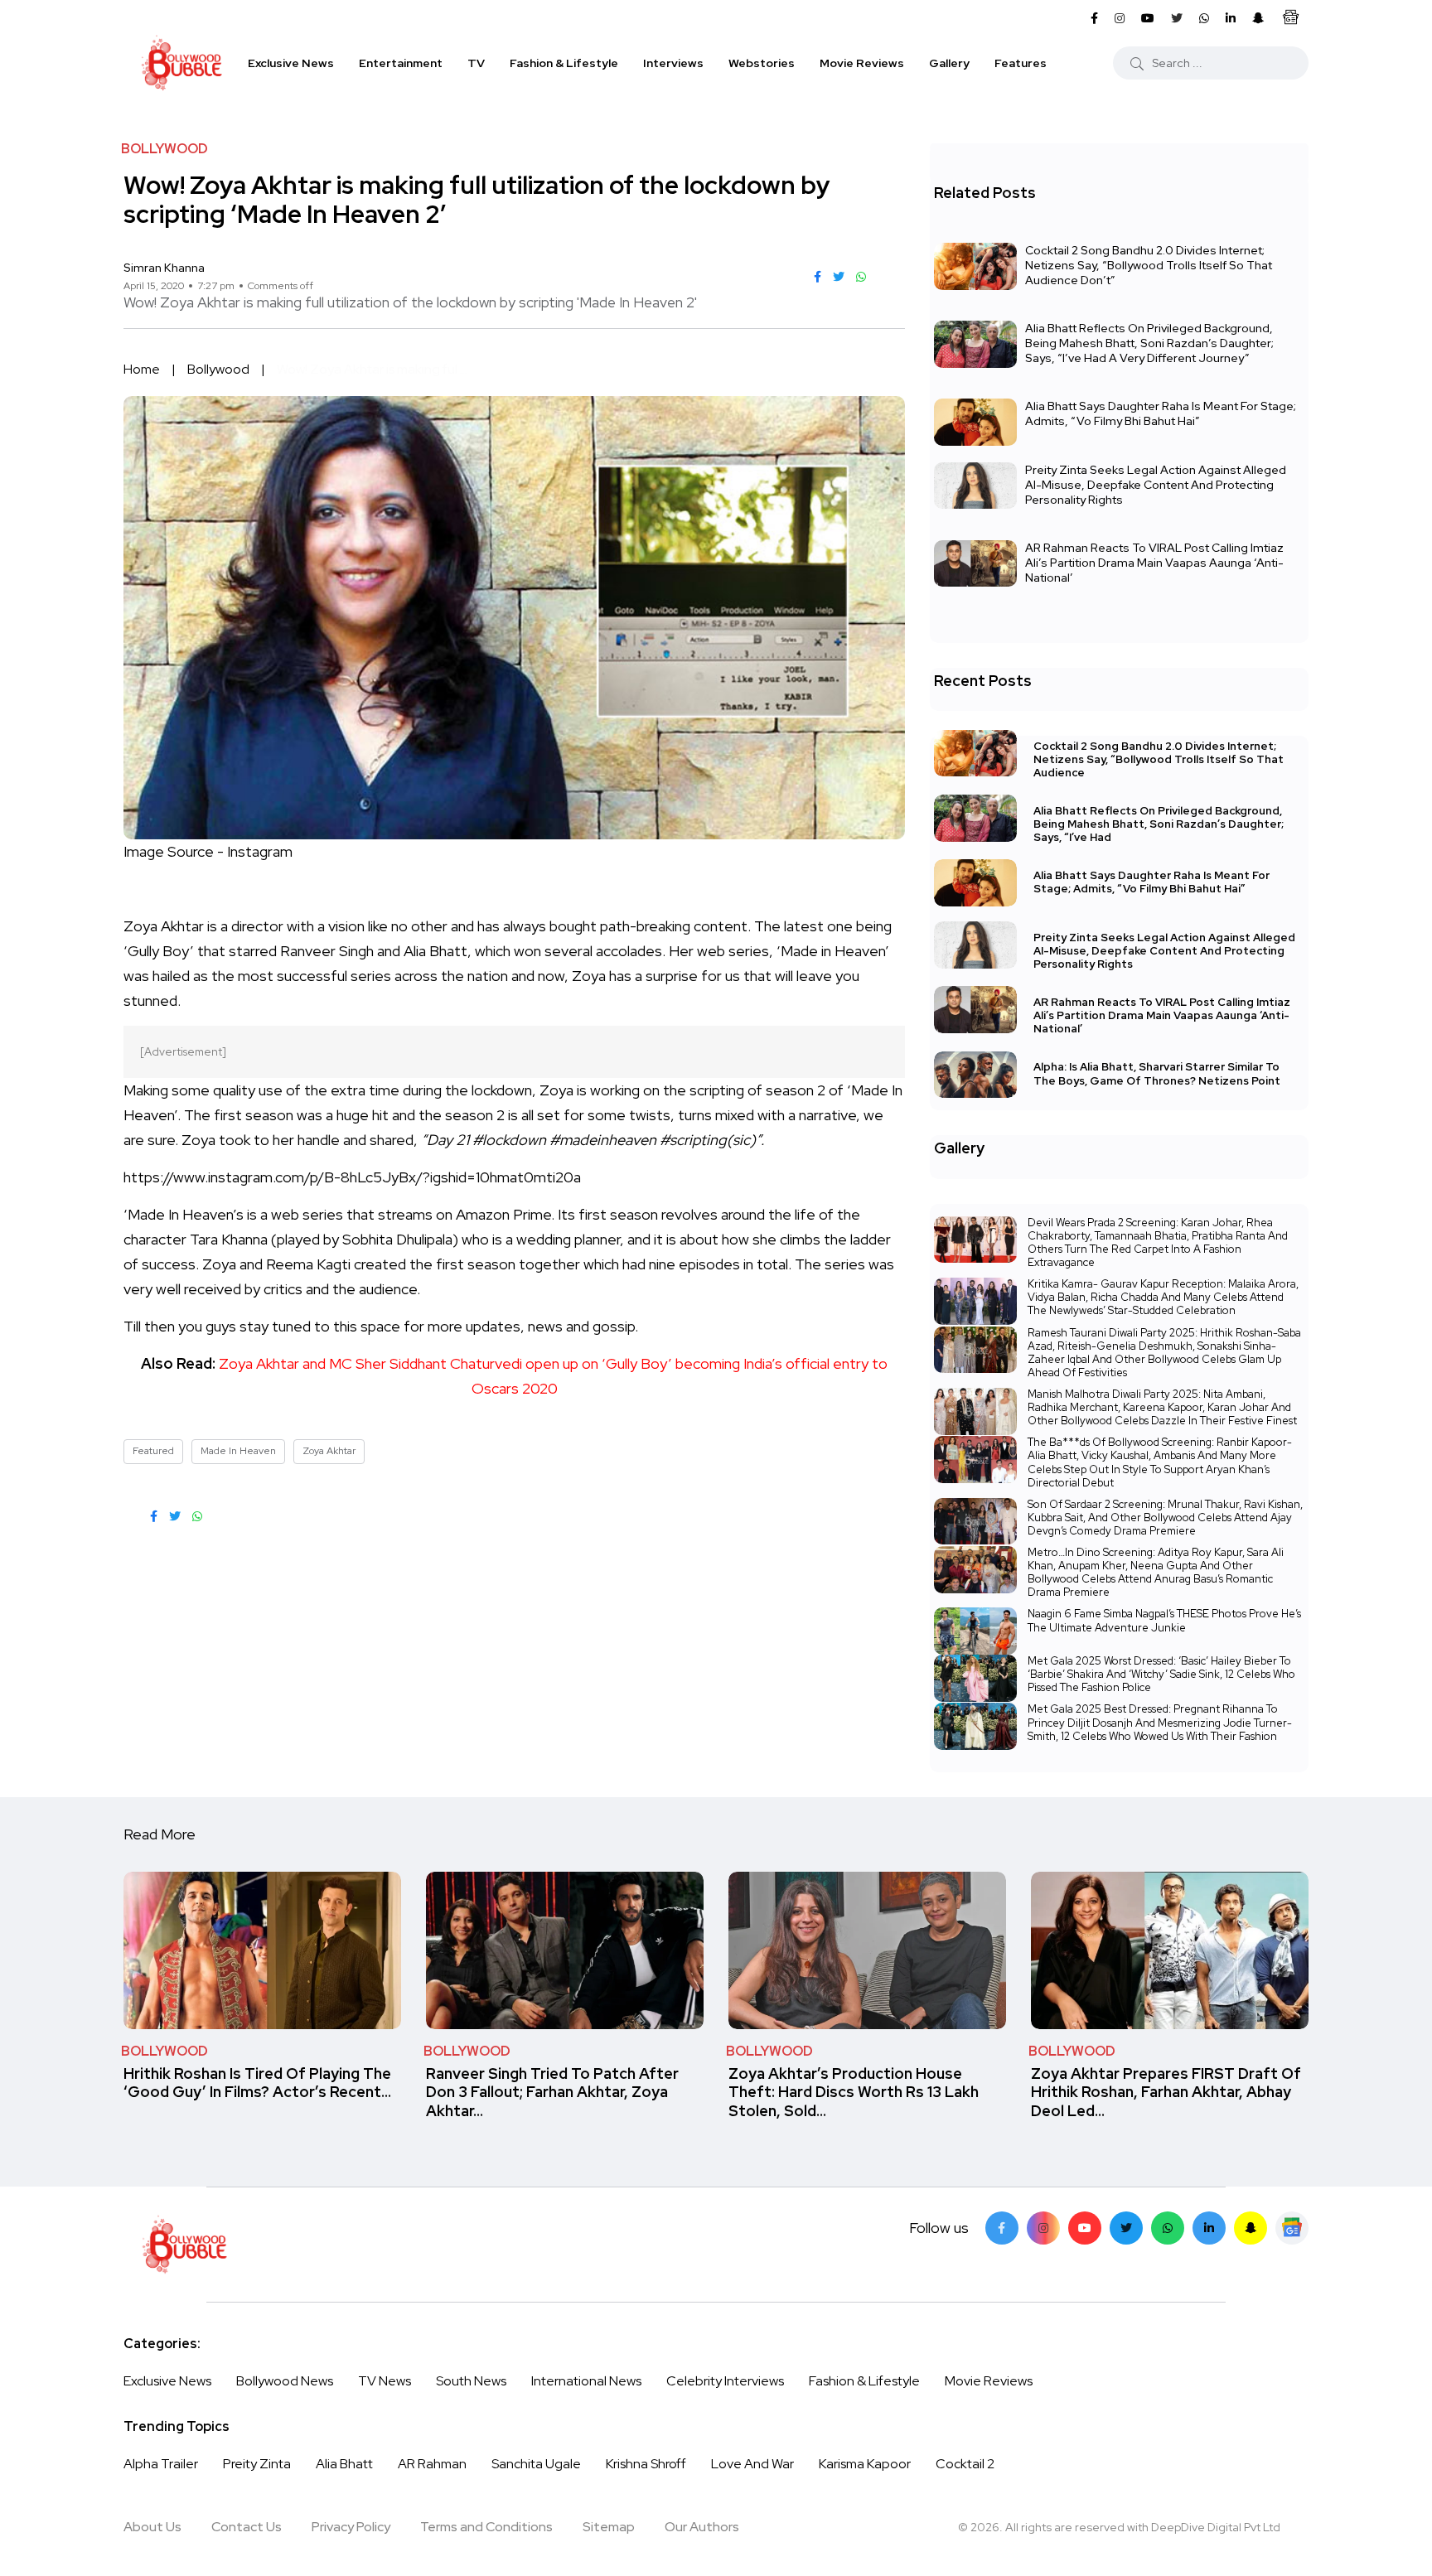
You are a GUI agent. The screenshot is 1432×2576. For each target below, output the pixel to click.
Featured (153, 1451)
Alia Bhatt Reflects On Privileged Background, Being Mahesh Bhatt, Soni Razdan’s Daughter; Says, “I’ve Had (1159, 824)
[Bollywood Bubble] (181, 63)
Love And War (752, 2464)
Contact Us (247, 2527)
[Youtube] (1085, 2228)
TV (476, 63)
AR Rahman (432, 2464)
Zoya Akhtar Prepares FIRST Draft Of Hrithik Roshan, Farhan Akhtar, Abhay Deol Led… (1166, 2092)
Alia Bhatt (344, 2464)
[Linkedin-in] (1209, 2228)
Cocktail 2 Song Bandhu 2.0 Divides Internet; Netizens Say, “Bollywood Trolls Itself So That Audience (1159, 759)
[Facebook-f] (1002, 2228)
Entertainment (401, 63)
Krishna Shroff (646, 2464)
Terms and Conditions (486, 2527)
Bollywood (218, 369)
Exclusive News (291, 63)
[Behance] (1292, 2228)
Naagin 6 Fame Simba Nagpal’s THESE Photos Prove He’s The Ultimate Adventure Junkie (1164, 1620)
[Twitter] (1126, 2228)
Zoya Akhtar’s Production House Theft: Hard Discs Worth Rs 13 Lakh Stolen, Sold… (854, 2092)
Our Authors (702, 2527)
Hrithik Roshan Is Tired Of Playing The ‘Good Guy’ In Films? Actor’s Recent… (257, 2083)
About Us (152, 2527)
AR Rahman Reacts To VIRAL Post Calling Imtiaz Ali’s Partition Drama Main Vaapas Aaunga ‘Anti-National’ (1154, 563)
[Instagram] (1043, 2228)
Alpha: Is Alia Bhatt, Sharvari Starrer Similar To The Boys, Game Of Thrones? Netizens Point (1157, 1074)
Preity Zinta (257, 2464)
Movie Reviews (862, 63)
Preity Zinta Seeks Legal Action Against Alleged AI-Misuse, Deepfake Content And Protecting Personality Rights (1156, 485)
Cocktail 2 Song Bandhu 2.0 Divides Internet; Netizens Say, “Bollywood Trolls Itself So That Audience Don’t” (1149, 265)
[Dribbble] (1251, 2228)
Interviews (673, 63)
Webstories (762, 63)
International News (586, 2381)
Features (1021, 63)
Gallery (949, 63)
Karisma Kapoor (865, 2464)
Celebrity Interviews (725, 2381)
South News (471, 2381)
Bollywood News (285, 2381)
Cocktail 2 (965, 2464)
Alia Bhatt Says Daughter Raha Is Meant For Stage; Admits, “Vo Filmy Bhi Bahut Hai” (1161, 413)
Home (142, 369)
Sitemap (609, 2527)
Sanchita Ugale (536, 2464)
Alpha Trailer (161, 2464)
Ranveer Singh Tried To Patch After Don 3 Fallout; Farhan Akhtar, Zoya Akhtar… (552, 2092)
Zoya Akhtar (329, 1451)
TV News (385, 2381)
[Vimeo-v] (1168, 2228)
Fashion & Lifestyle (564, 63)
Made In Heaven (238, 1451)
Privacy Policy (351, 2527)
